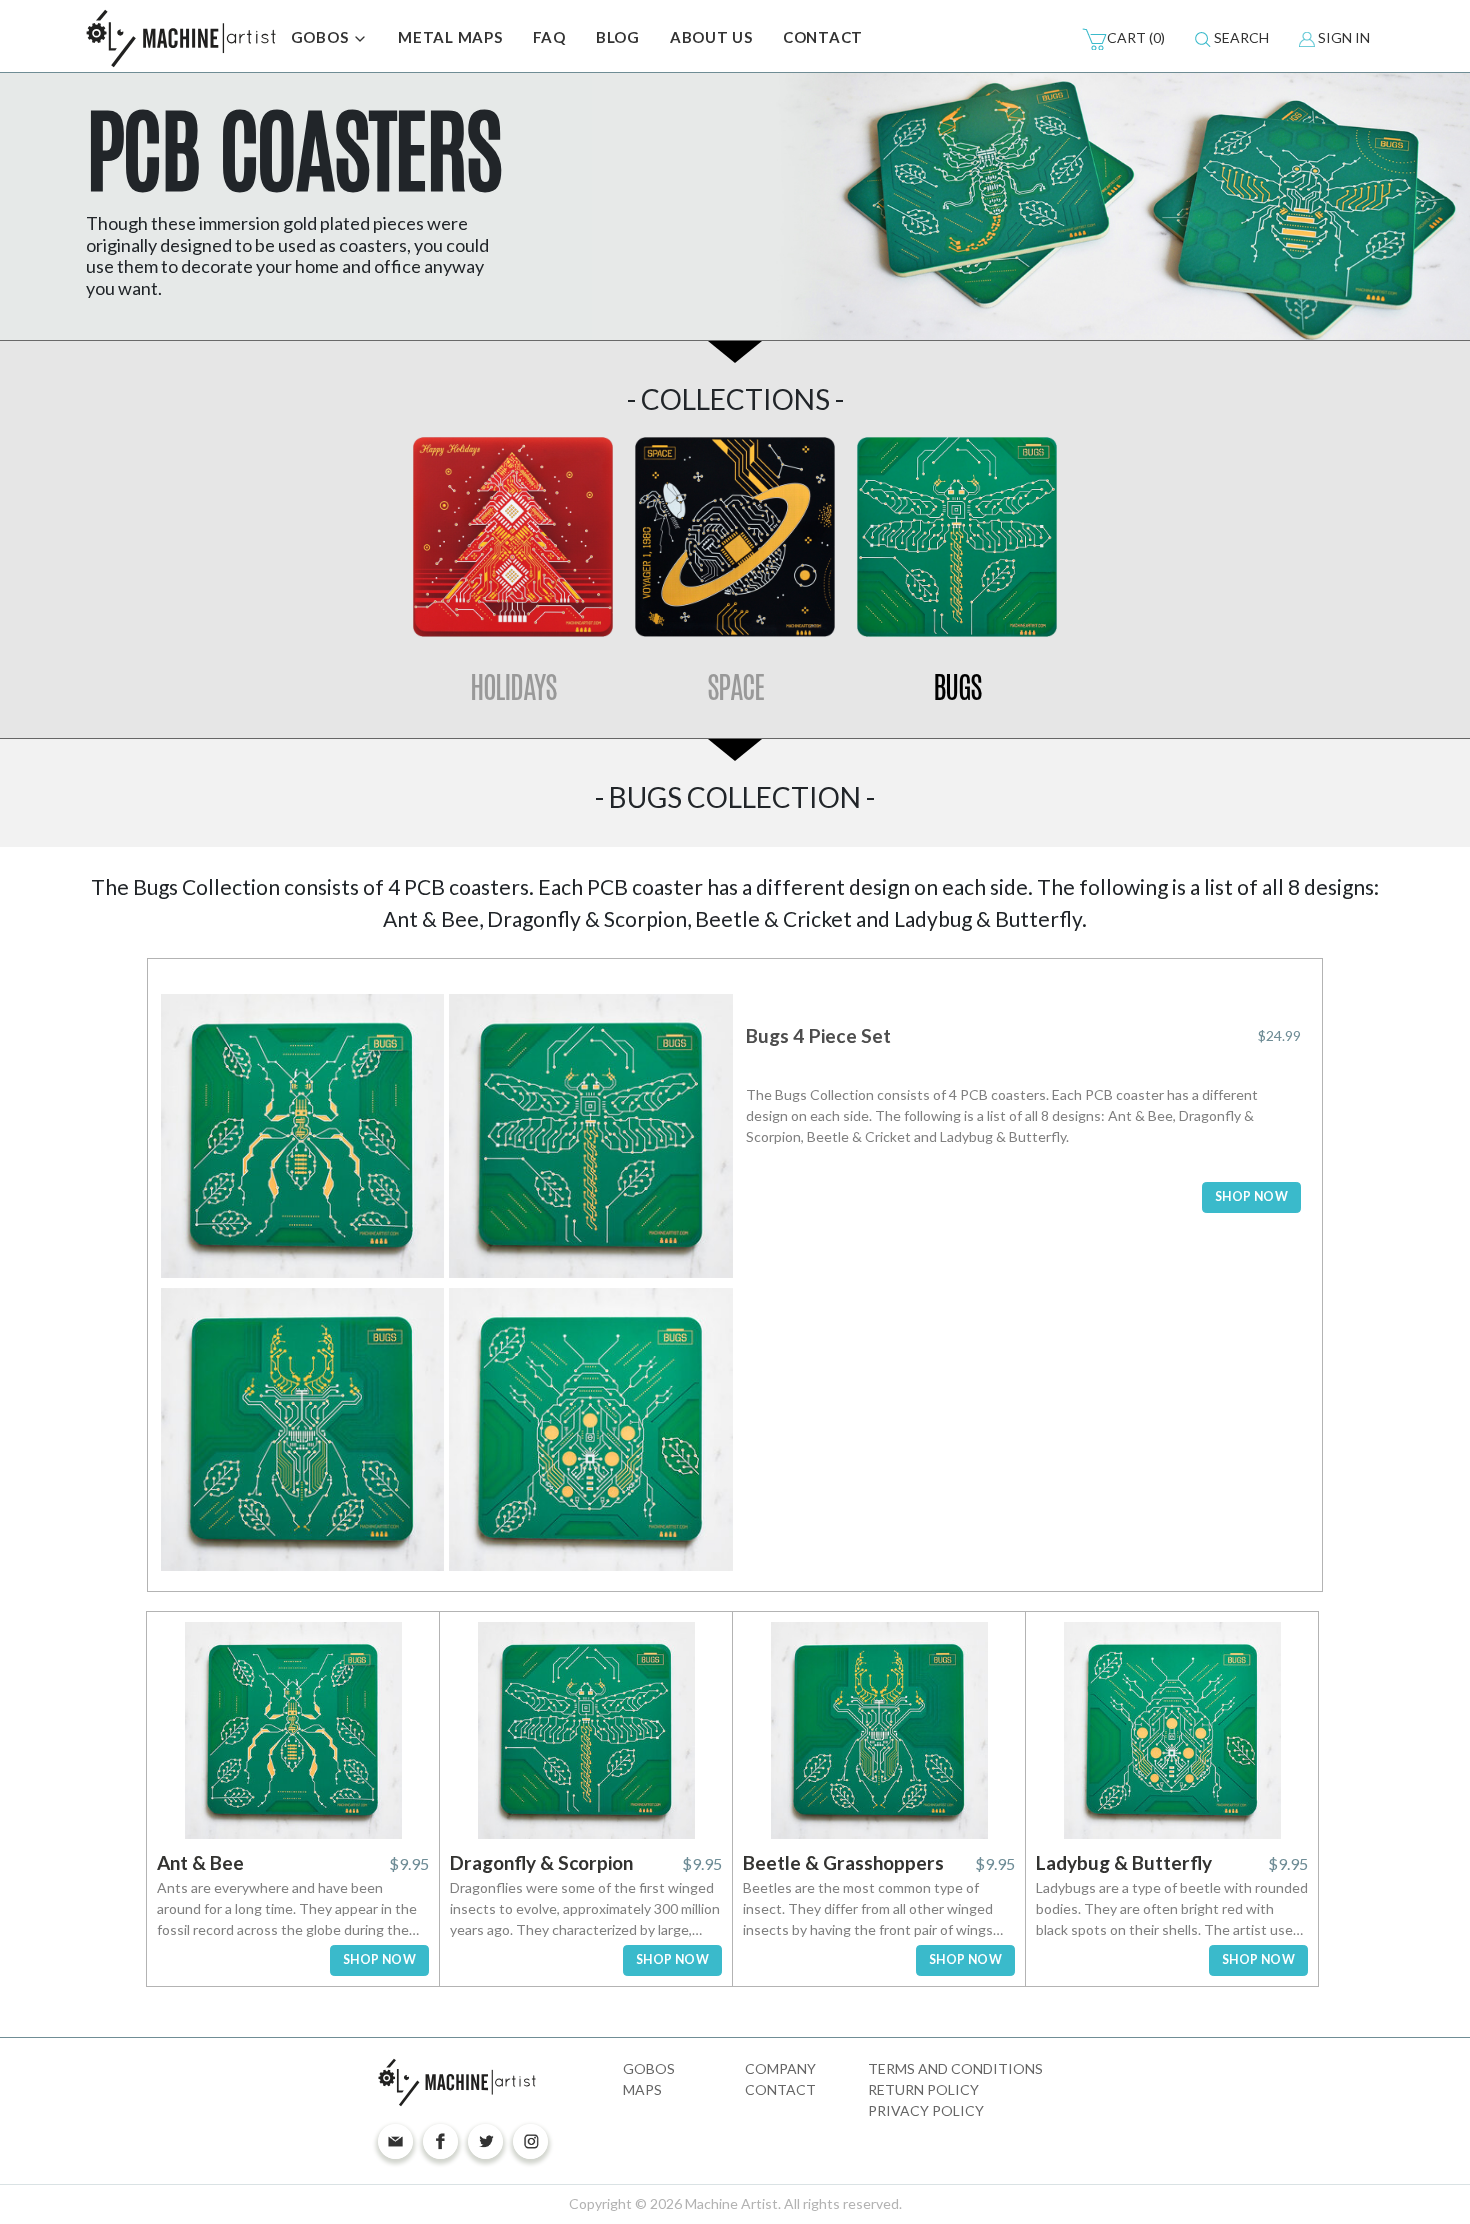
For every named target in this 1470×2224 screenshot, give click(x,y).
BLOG (618, 37)
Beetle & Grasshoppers (843, 1862)
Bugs (957, 687)
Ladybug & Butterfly (1124, 1862)
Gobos (649, 2068)
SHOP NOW (1251, 1196)
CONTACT (823, 37)
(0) (1136, 37)
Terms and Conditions (955, 2068)
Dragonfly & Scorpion (541, 1862)
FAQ (549, 37)
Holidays (513, 687)
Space (735, 687)
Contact (780, 2089)
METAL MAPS (450, 37)
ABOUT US (711, 37)
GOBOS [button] (322, 37)
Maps (642, 2089)
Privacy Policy (926, 2110)
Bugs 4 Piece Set (819, 1035)
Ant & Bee (200, 1862)
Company (780, 2068)
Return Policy (923, 2089)
